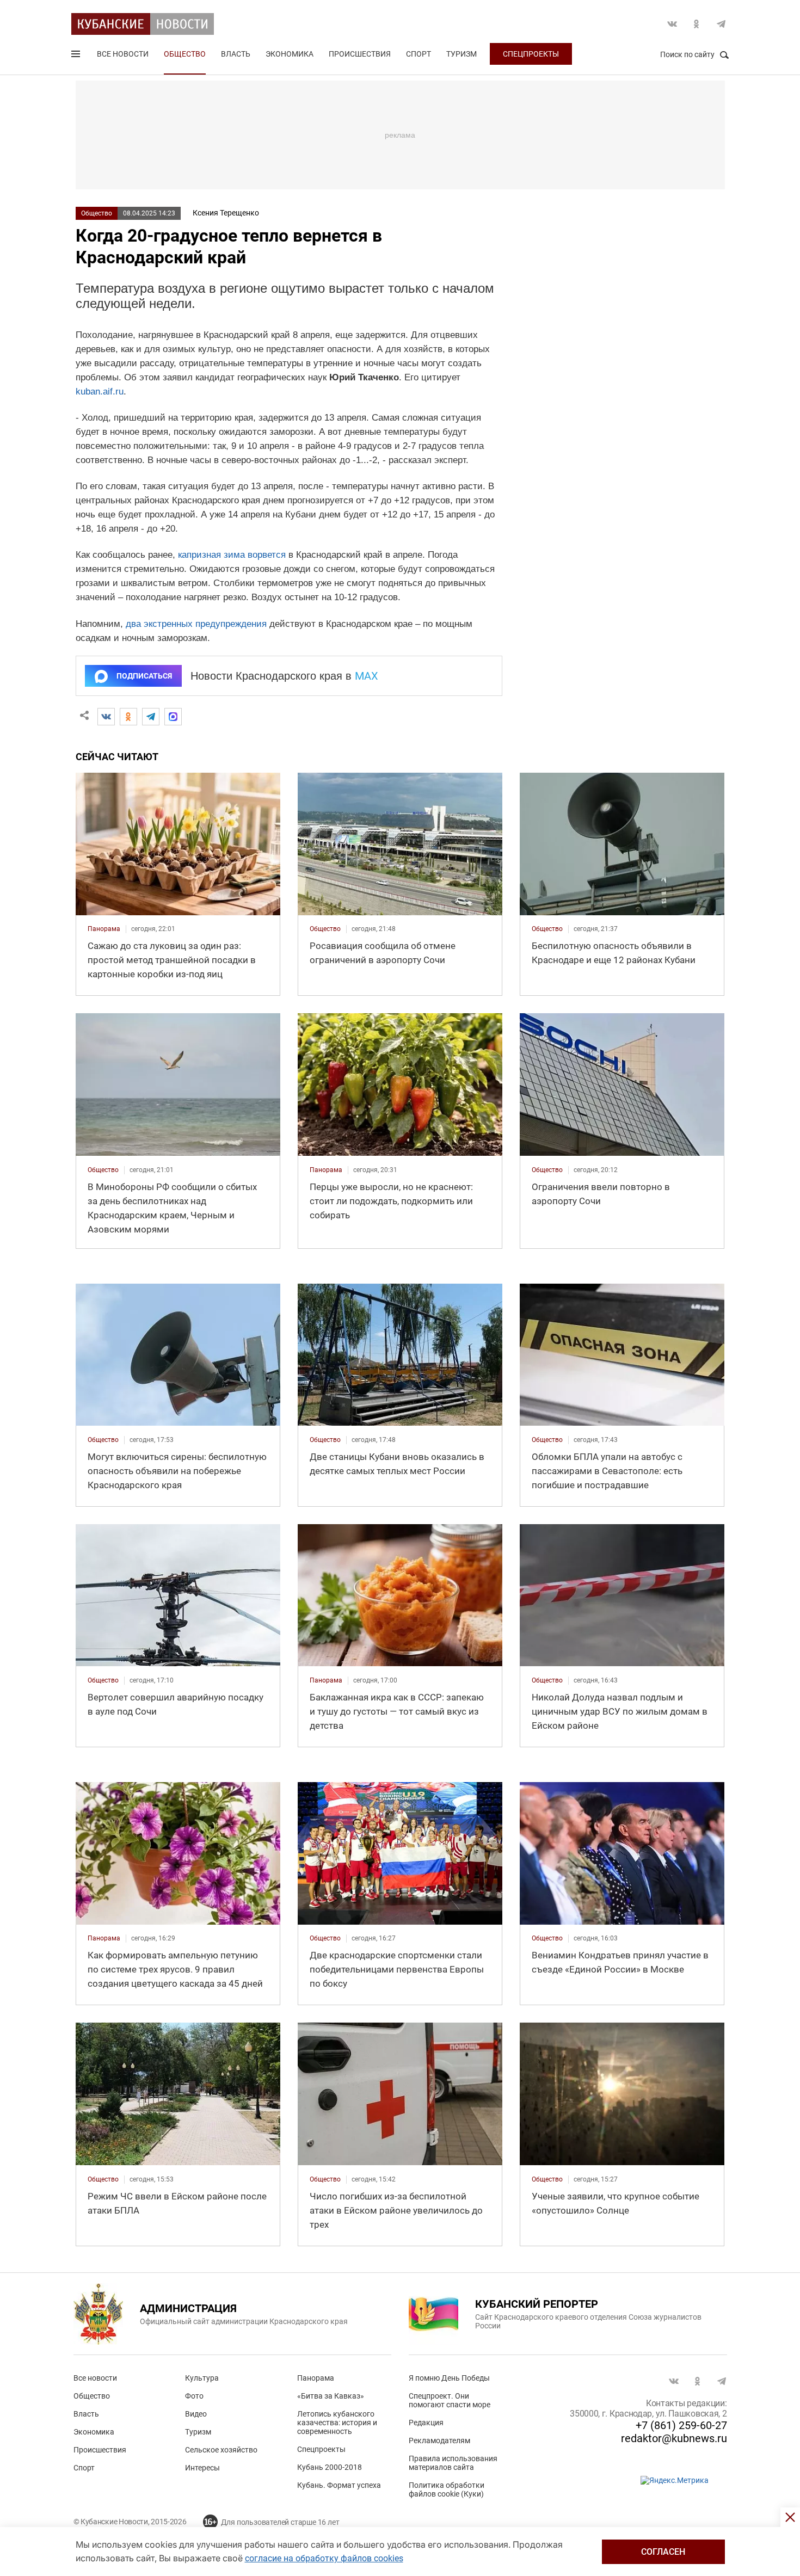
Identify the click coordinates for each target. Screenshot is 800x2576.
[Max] (173, 717)
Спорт (419, 54)
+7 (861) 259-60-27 (681, 2425)
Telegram (721, 24)
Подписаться (144, 676)
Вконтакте (672, 24)
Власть (236, 54)
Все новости (123, 54)
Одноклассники (697, 24)
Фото (194, 2396)
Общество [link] (325, 929)
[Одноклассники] (128, 717)
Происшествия (360, 54)
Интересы (202, 2468)
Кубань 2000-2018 (330, 2467)
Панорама (316, 2378)
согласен (663, 2552)
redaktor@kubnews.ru (674, 2438)
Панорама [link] (104, 929)
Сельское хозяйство (221, 2450)
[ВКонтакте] (106, 717)
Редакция (426, 2423)
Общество (185, 54)
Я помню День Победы (449, 2378)
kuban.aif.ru (100, 392)
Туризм (461, 54)
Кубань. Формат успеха (339, 2485)
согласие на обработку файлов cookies (324, 2558)
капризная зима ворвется (232, 555)
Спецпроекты (531, 54)
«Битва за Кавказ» (331, 2396)
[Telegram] (151, 717)
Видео (196, 2414)
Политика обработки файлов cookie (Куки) (447, 2489)
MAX (367, 676)
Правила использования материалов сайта (453, 2463)
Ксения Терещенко (226, 213)
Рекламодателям (439, 2441)
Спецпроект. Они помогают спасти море (450, 2400)
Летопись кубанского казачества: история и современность (337, 2423)
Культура (202, 2378)
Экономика (290, 54)
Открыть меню (77, 56)
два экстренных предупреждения (196, 624)
